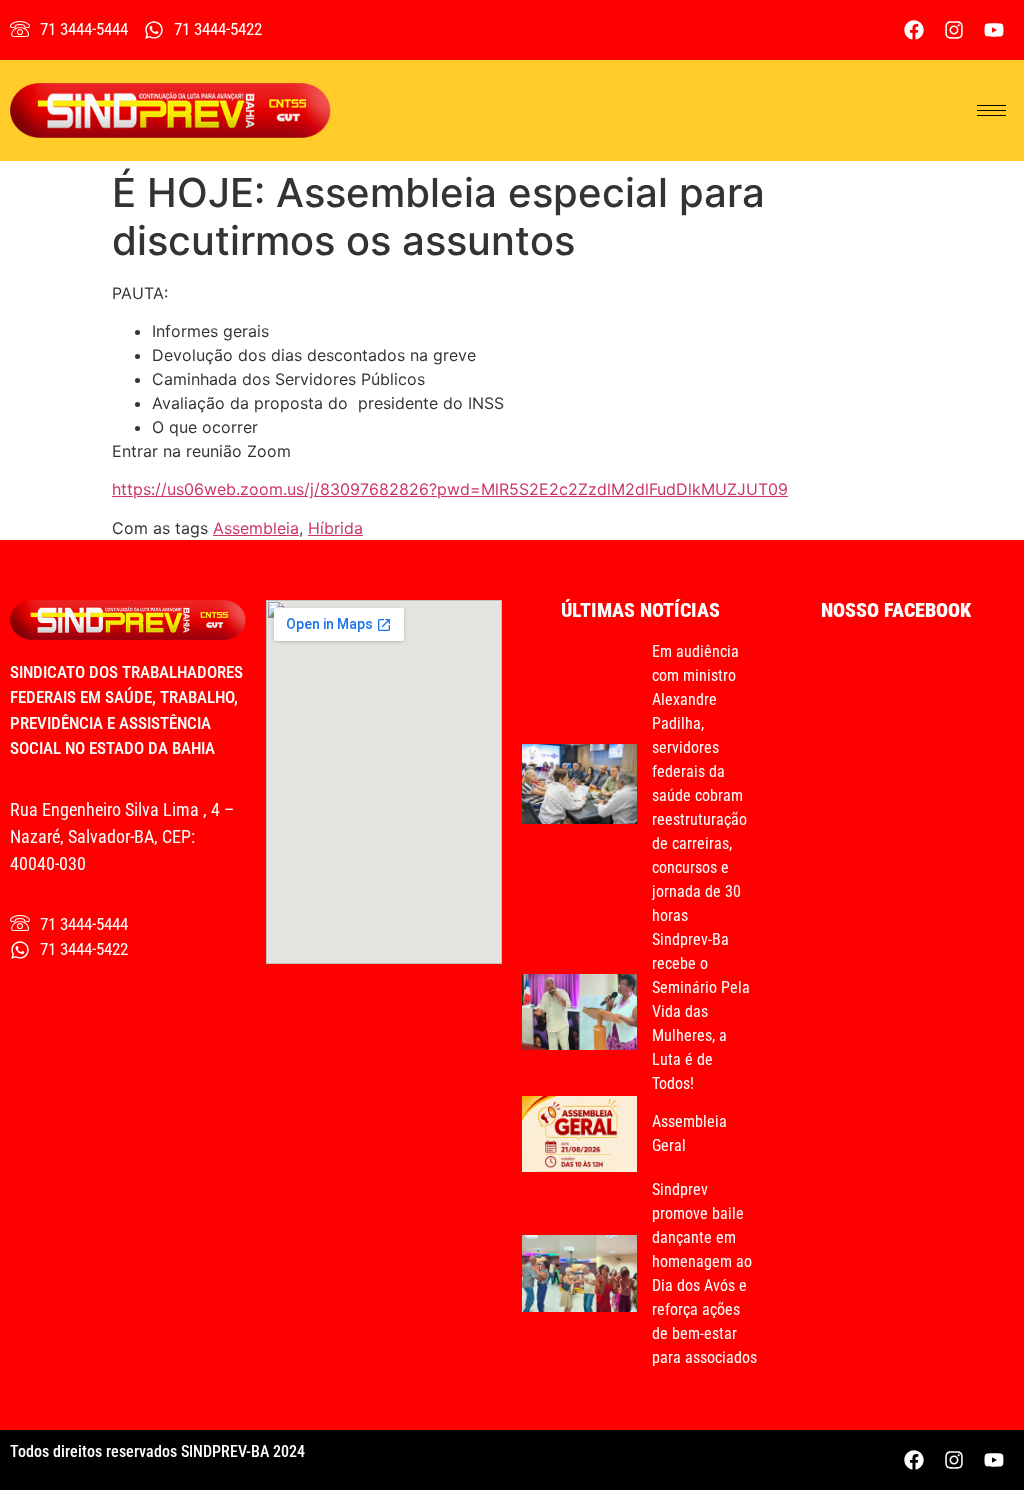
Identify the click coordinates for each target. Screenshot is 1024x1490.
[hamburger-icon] (991, 110)
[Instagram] (954, 30)
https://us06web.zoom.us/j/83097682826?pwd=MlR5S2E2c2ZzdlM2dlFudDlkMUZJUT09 (450, 489)
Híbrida (335, 528)
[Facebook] (914, 30)
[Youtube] (994, 30)
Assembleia (256, 528)
